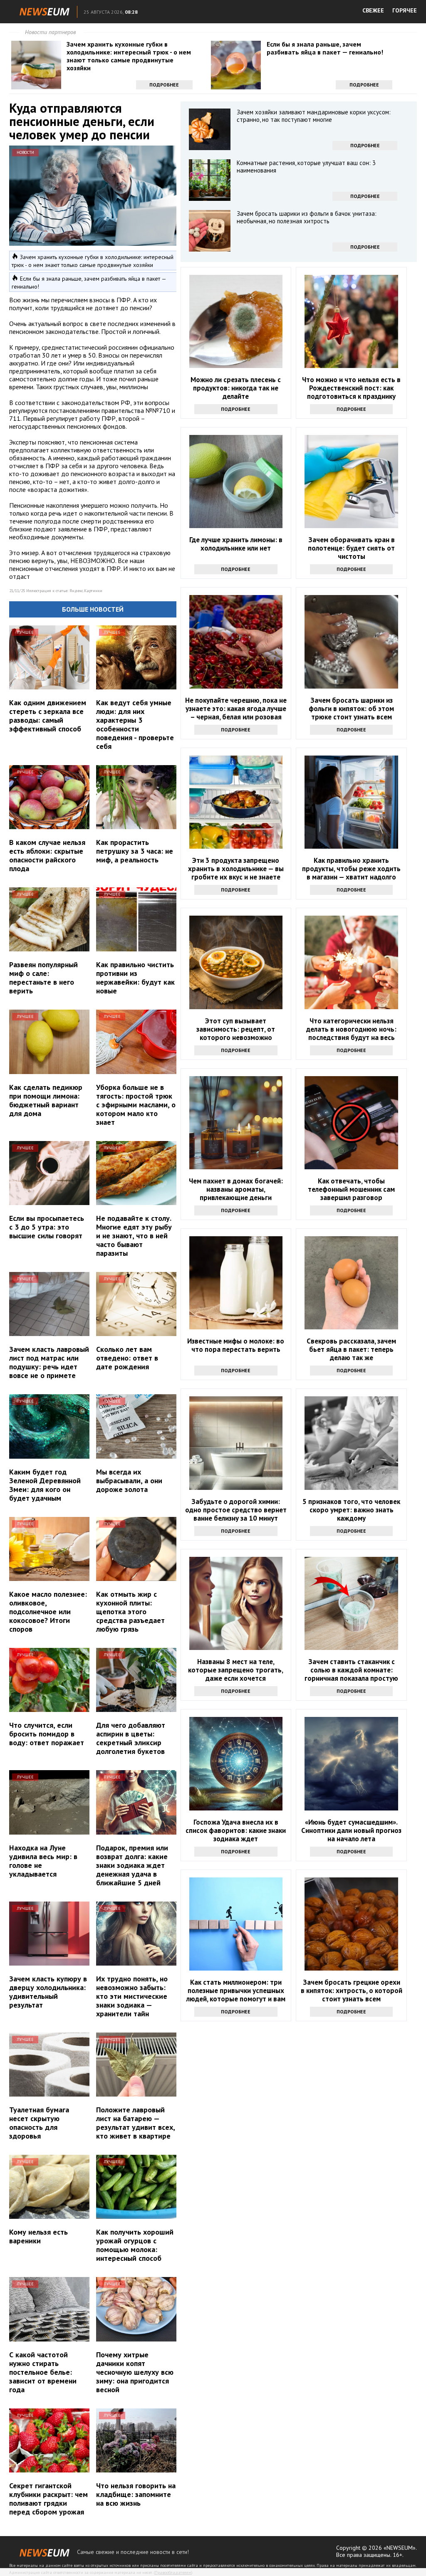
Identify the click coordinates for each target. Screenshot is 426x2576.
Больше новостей (93, 609)
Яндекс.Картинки (86, 591)
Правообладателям (173, 2572)
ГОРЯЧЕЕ (405, 10)
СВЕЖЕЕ (373, 10)
